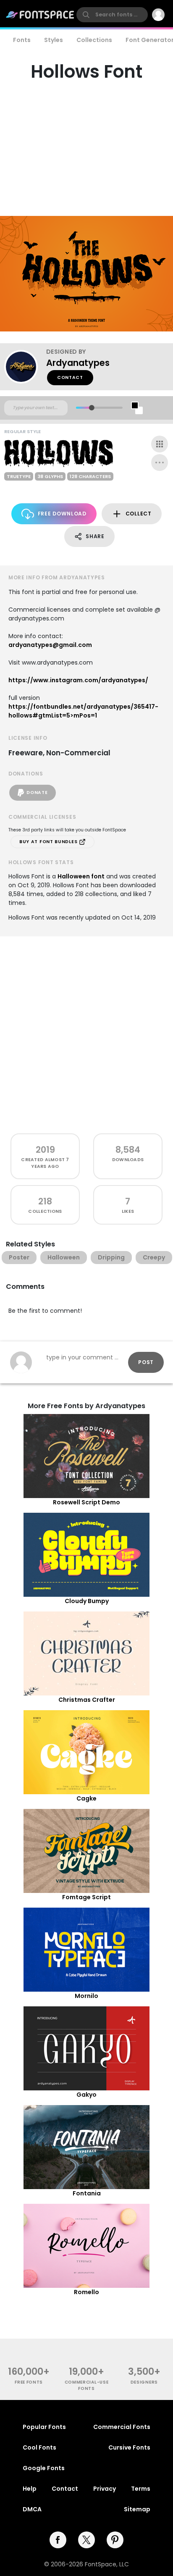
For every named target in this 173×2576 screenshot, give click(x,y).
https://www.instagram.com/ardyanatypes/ (78, 680)
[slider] (92, 408)
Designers (144, 2382)
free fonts (29, 2382)
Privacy (105, 2489)
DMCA (32, 2509)
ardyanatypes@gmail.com (50, 645)
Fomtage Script (86, 1897)
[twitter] (86, 2540)
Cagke (86, 1798)
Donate (37, 793)
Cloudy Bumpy (87, 1601)
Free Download (62, 514)
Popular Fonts (44, 2427)
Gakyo (86, 2095)
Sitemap (137, 2509)
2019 (45, 1150)
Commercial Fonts (122, 2427)
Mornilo (86, 1996)
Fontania (87, 2193)
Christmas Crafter (87, 1700)
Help (30, 2489)
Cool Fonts (39, 2447)
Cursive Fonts (129, 2447)
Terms (141, 2489)
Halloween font (81, 876)
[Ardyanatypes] (25, 367)
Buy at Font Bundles (49, 842)
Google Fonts (44, 2468)
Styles (54, 40)
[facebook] (58, 2540)
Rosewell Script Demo (86, 1502)
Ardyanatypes (78, 363)
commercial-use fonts (87, 2385)
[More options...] (160, 463)
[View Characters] (160, 444)
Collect (139, 514)
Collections (94, 40)
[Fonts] (40, 15)
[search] (112, 15)
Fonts (22, 40)
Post (146, 1362)
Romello (86, 2292)
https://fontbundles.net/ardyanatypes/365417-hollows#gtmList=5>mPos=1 (83, 711)
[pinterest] (115, 2540)
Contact (70, 377)
